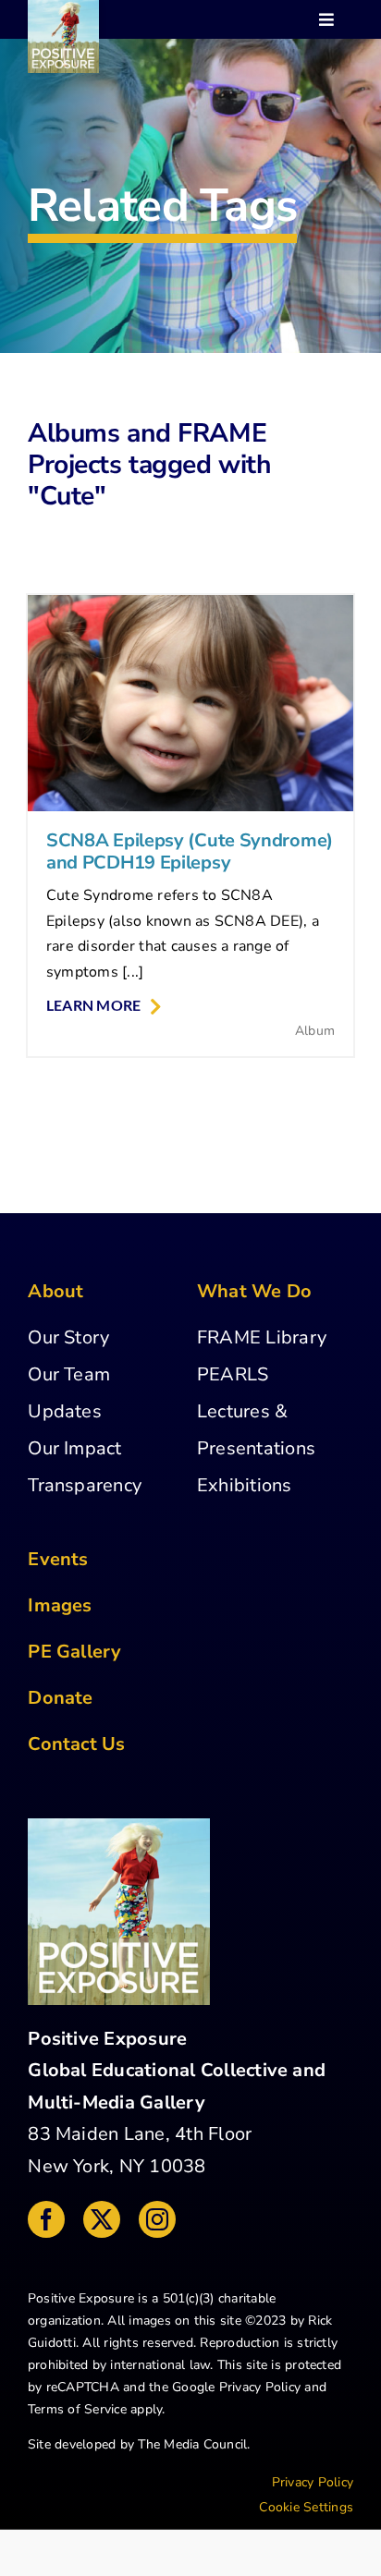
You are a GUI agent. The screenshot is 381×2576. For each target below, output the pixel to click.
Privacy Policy (260, 2387)
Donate (60, 1698)
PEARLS (233, 1374)
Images (60, 1605)
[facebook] (46, 2219)
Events (58, 1559)
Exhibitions (245, 1485)
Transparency (85, 1485)
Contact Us (76, 1744)
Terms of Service (77, 2409)
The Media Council (192, 2444)
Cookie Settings (306, 2507)
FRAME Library (262, 1337)
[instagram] (157, 2219)
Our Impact (74, 1448)
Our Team (69, 1374)
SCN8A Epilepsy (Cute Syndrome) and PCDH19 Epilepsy (190, 851)
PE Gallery (74, 1652)
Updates (65, 1411)
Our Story (68, 1337)
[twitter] (102, 2219)
